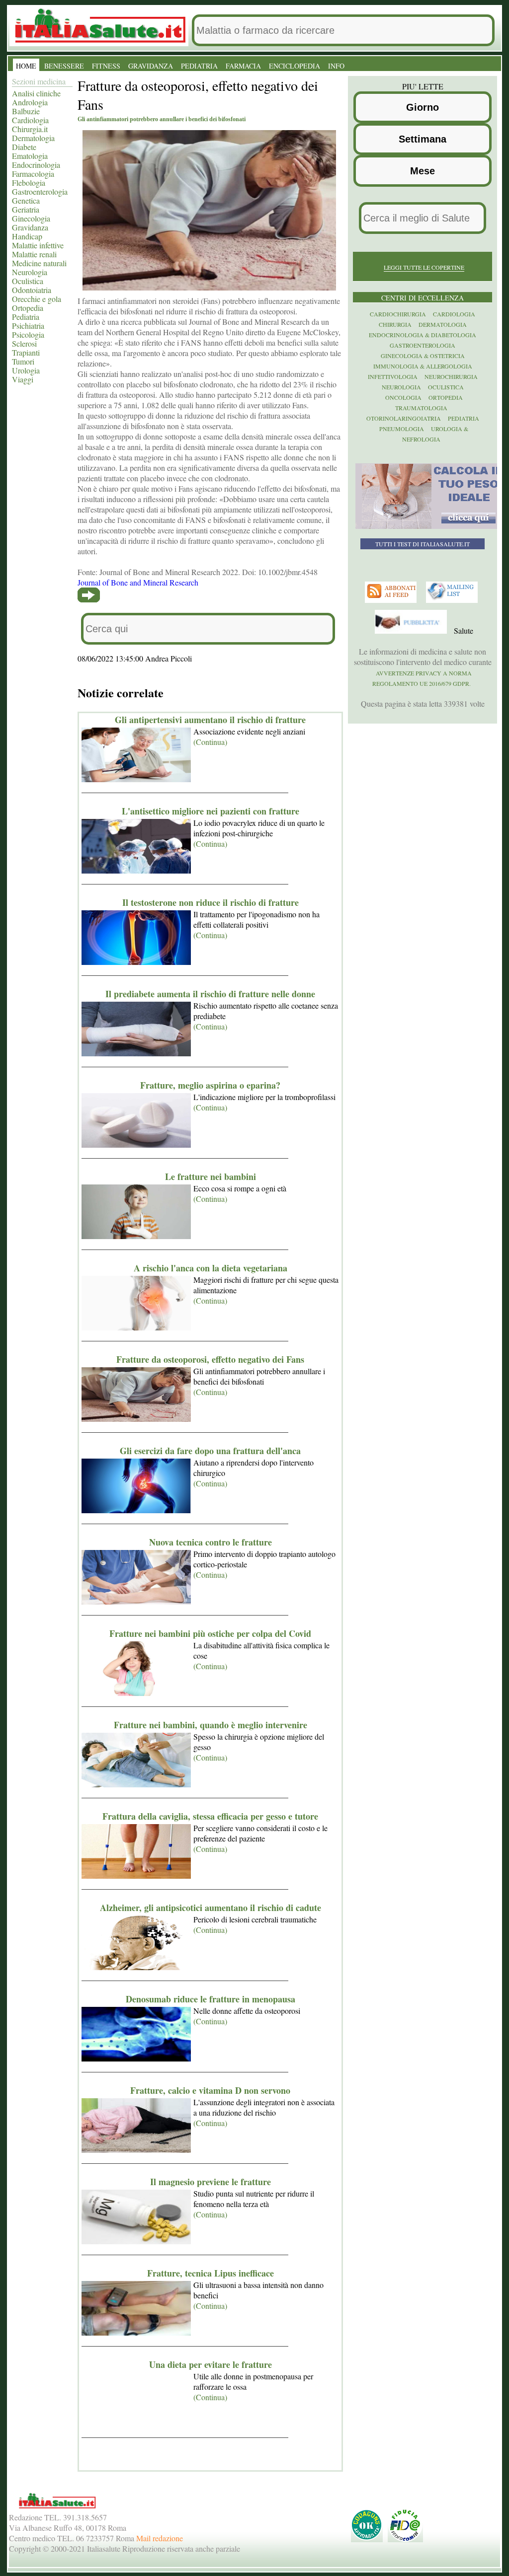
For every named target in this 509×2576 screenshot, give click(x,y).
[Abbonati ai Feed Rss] (392, 600)
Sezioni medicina (39, 81)
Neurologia (30, 272)
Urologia (26, 370)
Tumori (23, 361)
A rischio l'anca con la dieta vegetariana (211, 1268)
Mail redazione (160, 2538)
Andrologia (30, 102)
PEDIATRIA (199, 66)
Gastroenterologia (40, 191)
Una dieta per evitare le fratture (211, 2364)
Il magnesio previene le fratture (211, 2182)
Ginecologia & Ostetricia (423, 356)
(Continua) (210, 742)
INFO (336, 66)
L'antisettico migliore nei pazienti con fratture (211, 811)
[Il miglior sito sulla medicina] (412, 631)
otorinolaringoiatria (404, 418)
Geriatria (26, 209)
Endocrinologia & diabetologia (423, 335)
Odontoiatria (32, 290)
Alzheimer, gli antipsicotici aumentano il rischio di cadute (211, 1908)
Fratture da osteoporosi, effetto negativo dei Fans (210, 1359)
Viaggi (23, 379)
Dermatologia (33, 138)
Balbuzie (26, 111)
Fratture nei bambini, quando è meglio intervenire (211, 1725)
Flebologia (29, 183)
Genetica (26, 200)
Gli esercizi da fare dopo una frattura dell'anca (210, 1451)
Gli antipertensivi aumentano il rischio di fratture (210, 720)
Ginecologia (31, 218)
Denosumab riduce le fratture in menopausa (211, 1999)
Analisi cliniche (36, 93)
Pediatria (26, 317)
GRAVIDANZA (151, 66)
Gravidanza (30, 227)
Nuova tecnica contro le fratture (211, 1542)
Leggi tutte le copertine (424, 267)
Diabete (24, 147)
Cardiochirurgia (398, 314)
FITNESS (106, 66)
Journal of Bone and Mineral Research (138, 582)
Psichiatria (28, 326)
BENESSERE (64, 66)
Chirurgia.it (30, 129)
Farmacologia (33, 174)
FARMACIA (243, 66)
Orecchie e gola (37, 299)
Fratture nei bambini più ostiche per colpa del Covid (210, 1633)
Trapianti (26, 352)
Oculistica (28, 281)
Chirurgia (395, 324)
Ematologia (30, 156)
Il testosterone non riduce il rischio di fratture (211, 902)
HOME (26, 66)
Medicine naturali (39, 263)
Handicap (27, 236)
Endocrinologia (36, 165)
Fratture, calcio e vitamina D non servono (210, 2090)
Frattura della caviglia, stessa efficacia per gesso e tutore (210, 1816)
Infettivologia (393, 376)
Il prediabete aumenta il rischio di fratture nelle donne (210, 994)
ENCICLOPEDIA (295, 66)
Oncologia (403, 397)
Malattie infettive (38, 245)
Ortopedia (28, 308)
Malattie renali (34, 254)
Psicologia (28, 334)
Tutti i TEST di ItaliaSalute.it (423, 544)
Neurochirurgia (451, 376)
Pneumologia (402, 429)
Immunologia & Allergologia (423, 366)
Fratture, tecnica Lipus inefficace (211, 2273)
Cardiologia (30, 120)
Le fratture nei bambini (211, 1177)
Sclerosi (24, 343)
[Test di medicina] (429, 526)
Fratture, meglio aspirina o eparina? (210, 1085)
